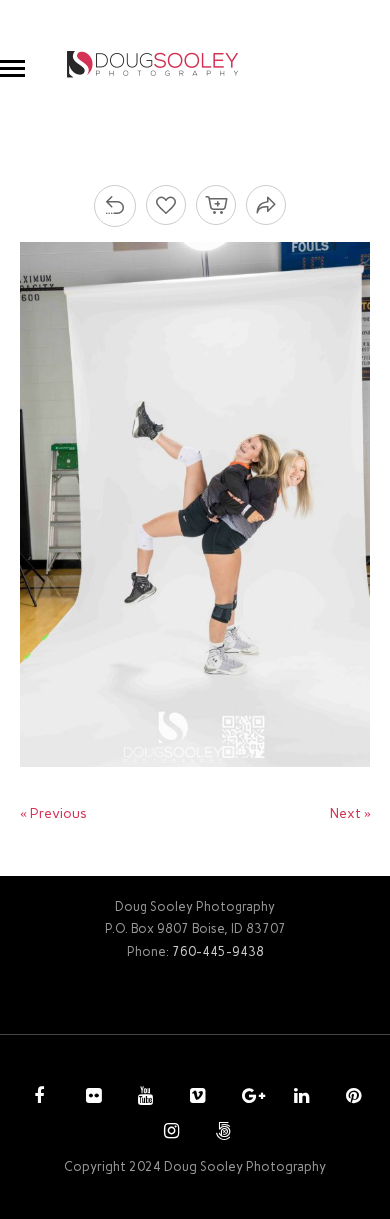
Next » (350, 813)
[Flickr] (91, 1098)
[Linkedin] (299, 1098)
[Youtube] (143, 1098)
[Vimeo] (195, 1098)
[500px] (221, 1133)
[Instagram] (169, 1133)
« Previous (53, 813)
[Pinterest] (351, 1098)
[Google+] (247, 1098)
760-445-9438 (218, 951)
